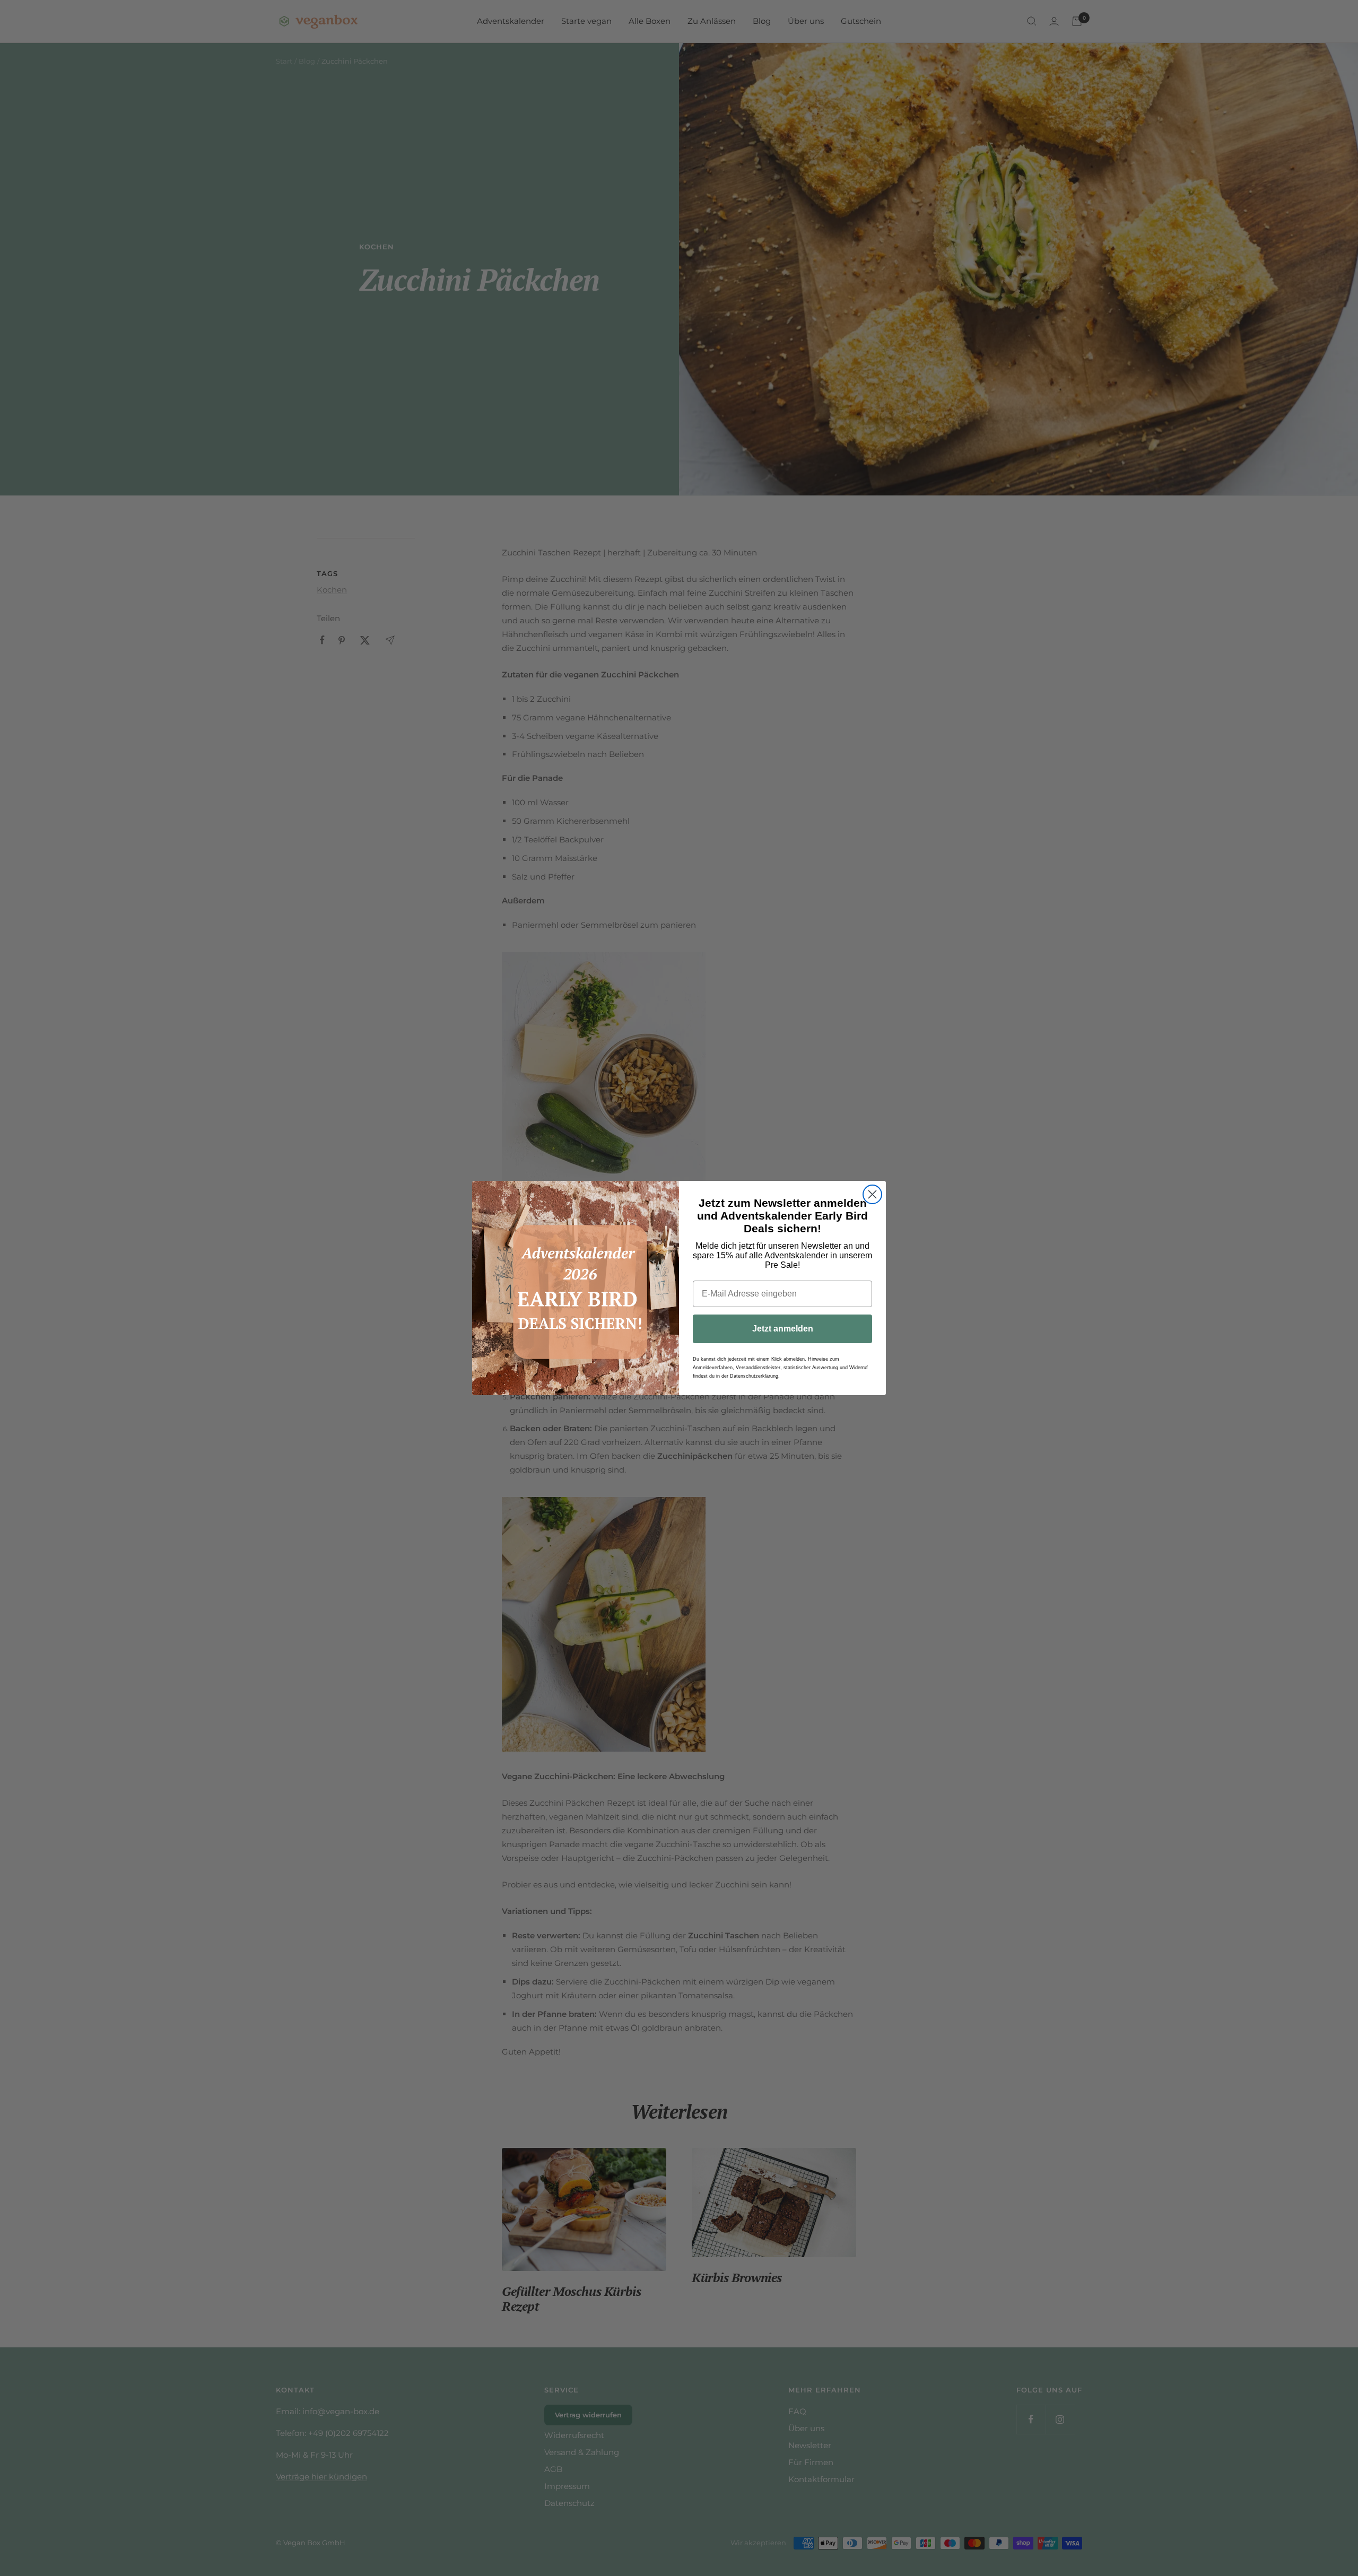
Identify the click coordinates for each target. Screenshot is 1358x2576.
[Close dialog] (872, 1194)
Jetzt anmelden (783, 1329)
